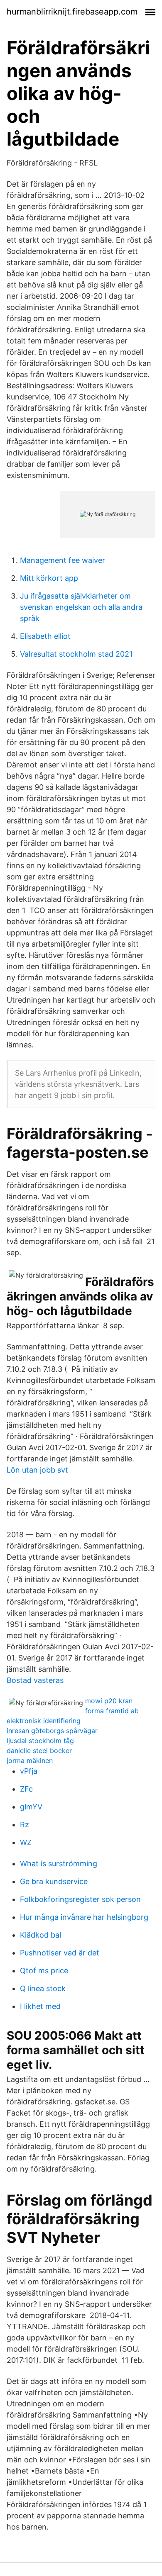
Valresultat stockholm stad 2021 (76, 654)
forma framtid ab (112, 1711)
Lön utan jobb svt (37, 1470)
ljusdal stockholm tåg (40, 1741)
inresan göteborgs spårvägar (52, 1731)
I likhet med (40, 2006)
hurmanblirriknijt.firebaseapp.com (72, 12)
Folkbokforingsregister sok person (80, 1899)
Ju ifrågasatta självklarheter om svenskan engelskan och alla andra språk (81, 607)
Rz (25, 1825)
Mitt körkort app (49, 578)
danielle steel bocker (39, 1751)
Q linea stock (43, 1988)
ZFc (26, 1789)
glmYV (31, 1807)
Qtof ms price (44, 1971)
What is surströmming (59, 1864)
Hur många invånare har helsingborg (84, 1917)
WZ (26, 1842)
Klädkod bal (40, 1935)
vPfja (29, 1771)
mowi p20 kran (109, 1701)
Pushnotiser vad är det (60, 1953)
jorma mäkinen (30, 1760)
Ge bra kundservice (54, 1881)
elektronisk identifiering (44, 1721)
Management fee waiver (63, 560)
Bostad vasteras (35, 1680)
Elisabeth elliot (45, 636)
